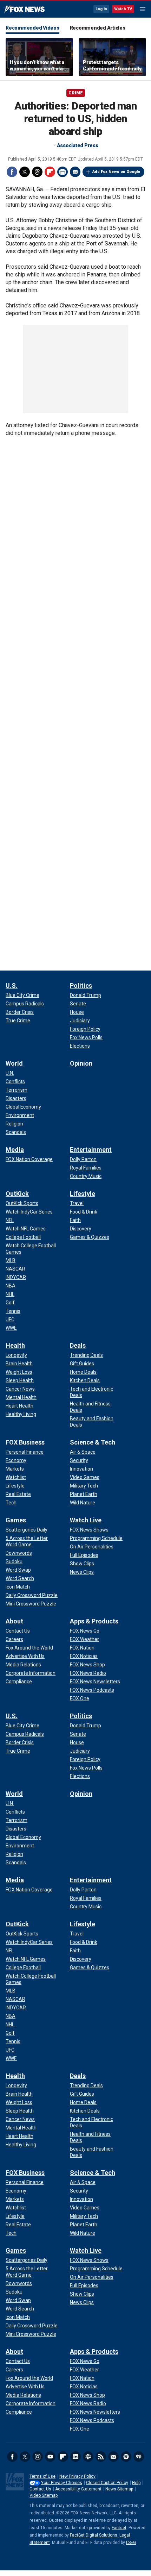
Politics (81, 986)
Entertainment (91, 1150)
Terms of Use (42, 2476)
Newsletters (113, 2457)
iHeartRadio (139, 2457)
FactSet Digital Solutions (94, 2535)
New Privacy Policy (77, 2476)
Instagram (38, 2457)
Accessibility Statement (78, 2489)
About (14, 1621)
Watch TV (123, 9)
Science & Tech (93, 1442)
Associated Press (78, 145)
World (14, 1063)
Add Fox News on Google (116, 172)
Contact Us (40, 2489)
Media (15, 1150)
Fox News (24, 10)
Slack (88, 2457)
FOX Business (25, 1442)
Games (16, 1520)
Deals (78, 1345)
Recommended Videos (32, 28)
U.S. (12, 986)
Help (136, 2483)
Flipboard (50, 172)
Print (63, 172)
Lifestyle (83, 1194)
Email (75, 172)
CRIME (76, 93)
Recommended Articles (98, 28)
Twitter (25, 172)
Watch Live (86, 1520)
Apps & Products (94, 1621)
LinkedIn (75, 2457)
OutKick (17, 1194)
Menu (143, 9)
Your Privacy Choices (62, 2483)
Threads (37, 172)
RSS (101, 2457)
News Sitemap (119, 2489)
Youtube (50, 2457)
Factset (119, 2528)
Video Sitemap (44, 2495)
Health (15, 1345)
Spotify (126, 2457)
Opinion (81, 1063)
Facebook (12, 172)
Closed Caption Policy (107, 2483)
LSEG (131, 2543)
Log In (101, 9)
